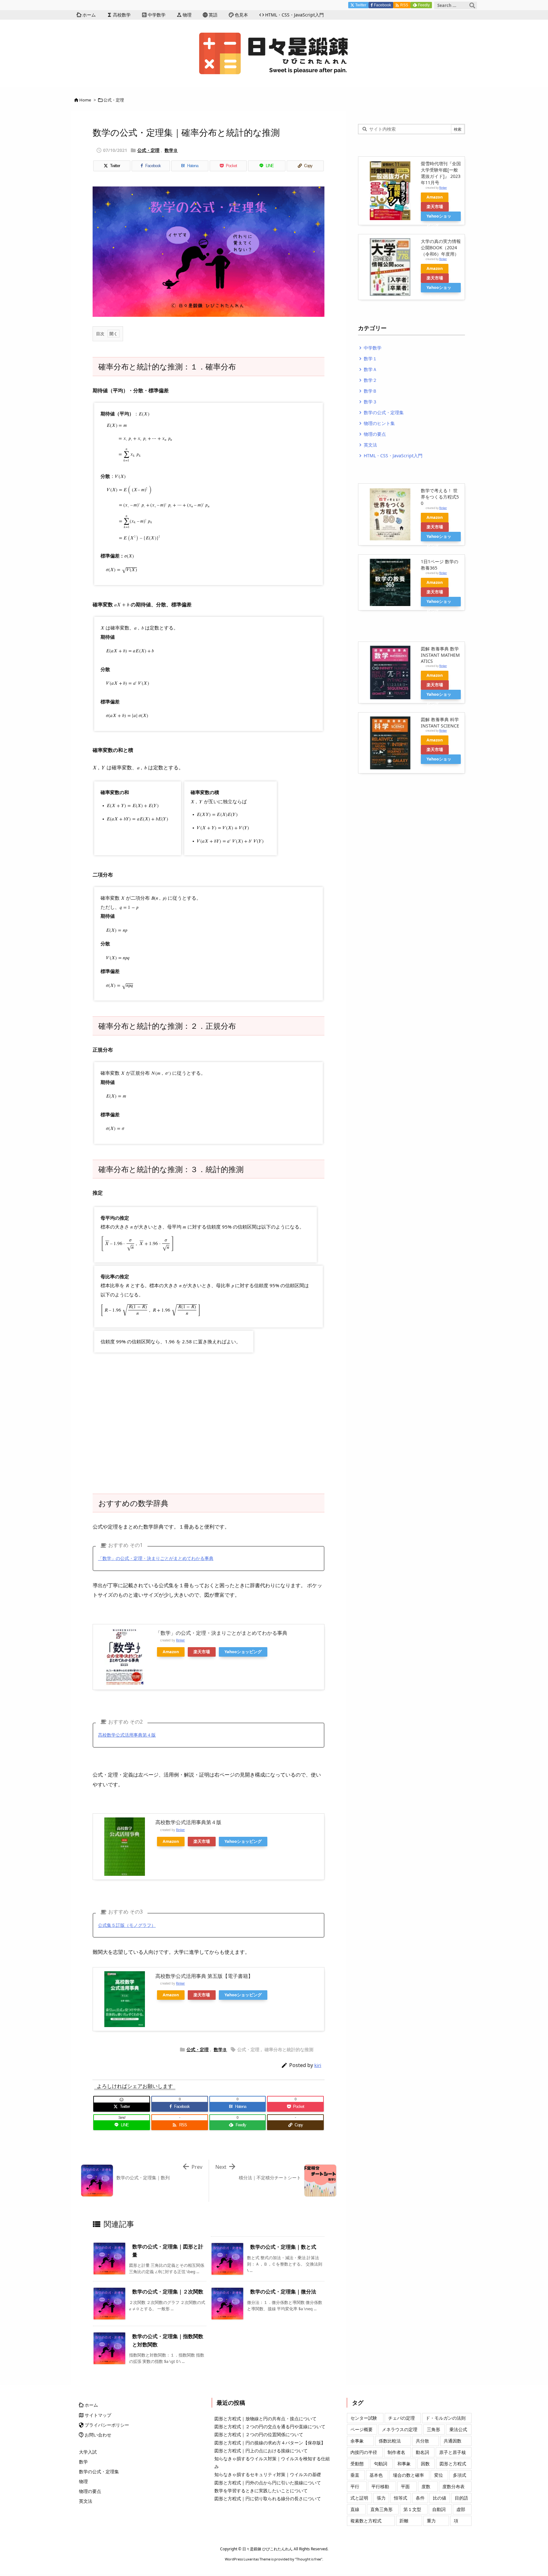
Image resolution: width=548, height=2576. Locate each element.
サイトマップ (95, 2415)
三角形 (434, 2429)
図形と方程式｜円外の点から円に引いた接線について (268, 2483)
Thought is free (309, 2559)
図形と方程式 (453, 2464)
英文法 (368, 445)
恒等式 (401, 2498)
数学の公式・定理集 (381, 412)
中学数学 (370, 348)
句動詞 (381, 2464)
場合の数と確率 (408, 2475)
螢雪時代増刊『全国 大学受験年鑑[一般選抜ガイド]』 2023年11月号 (441, 173)
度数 (426, 2486)
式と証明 (359, 2498)
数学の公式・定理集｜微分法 (283, 2292)
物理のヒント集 (376, 423)
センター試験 (364, 2418)
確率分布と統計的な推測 (289, 2049)
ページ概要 (362, 2429)
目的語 (461, 2498)
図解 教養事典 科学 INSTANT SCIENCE (440, 723)
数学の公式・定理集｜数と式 (283, 2247)
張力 (381, 2498)
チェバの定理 (401, 2418)
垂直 (355, 2475)
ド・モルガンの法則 (446, 2418)
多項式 (460, 2475)
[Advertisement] (209, 1427)
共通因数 (453, 2441)
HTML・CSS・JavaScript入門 (390, 456)
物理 (83, 2481)
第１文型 (412, 2509)
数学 (83, 2462)
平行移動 (380, 2486)
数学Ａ (368, 369)
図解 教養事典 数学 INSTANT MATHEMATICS (440, 655)
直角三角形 (382, 2509)
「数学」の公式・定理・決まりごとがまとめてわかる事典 (156, 1558)
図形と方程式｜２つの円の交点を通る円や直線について (270, 2426)
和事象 (404, 2464)
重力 (431, 2521)
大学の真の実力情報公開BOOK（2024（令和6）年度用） (441, 248)
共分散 (422, 2441)
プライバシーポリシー (104, 2425)
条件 (420, 2498)
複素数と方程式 (366, 2521)
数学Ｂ (171, 150)
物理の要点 (372, 434)
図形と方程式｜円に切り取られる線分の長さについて (268, 2498)
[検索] (472, 5)
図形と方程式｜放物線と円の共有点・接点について (265, 2419)
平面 (405, 2486)
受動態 (357, 2464)
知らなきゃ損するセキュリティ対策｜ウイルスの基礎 (268, 2474)
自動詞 (439, 2509)
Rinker (180, 1640)
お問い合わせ (95, 2435)
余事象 (357, 2441)
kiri (318, 2065)
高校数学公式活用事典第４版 (127, 1735)
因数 (425, 2464)
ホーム (88, 2405)
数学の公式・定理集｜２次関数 (168, 2292)
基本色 (376, 2475)
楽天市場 (202, 1652)
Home (85, 100)
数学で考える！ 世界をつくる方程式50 (440, 497)
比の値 (440, 2498)
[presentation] (144, 414)
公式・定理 (114, 100)
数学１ (368, 359)
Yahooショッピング (243, 1652)
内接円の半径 (364, 2452)
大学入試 (88, 2452)
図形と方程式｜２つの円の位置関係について (259, 2434)
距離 (404, 2521)
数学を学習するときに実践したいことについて (261, 2491)
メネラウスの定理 (400, 2429)
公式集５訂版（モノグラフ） (127, 1925)
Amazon (171, 1652)
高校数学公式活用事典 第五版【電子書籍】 (204, 1976)
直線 (355, 2509)
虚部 (461, 2509)
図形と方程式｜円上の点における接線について (261, 2451)
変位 (439, 2475)
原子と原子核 (453, 2452)
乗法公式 (458, 2429)
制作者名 (396, 2452)
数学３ (368, 402)
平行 (355, 2486)
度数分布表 (453, 2486)
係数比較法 (390, 2441)
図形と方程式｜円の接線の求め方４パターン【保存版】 (270, 2443)
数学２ (368, 380)
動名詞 (422, 2452)
